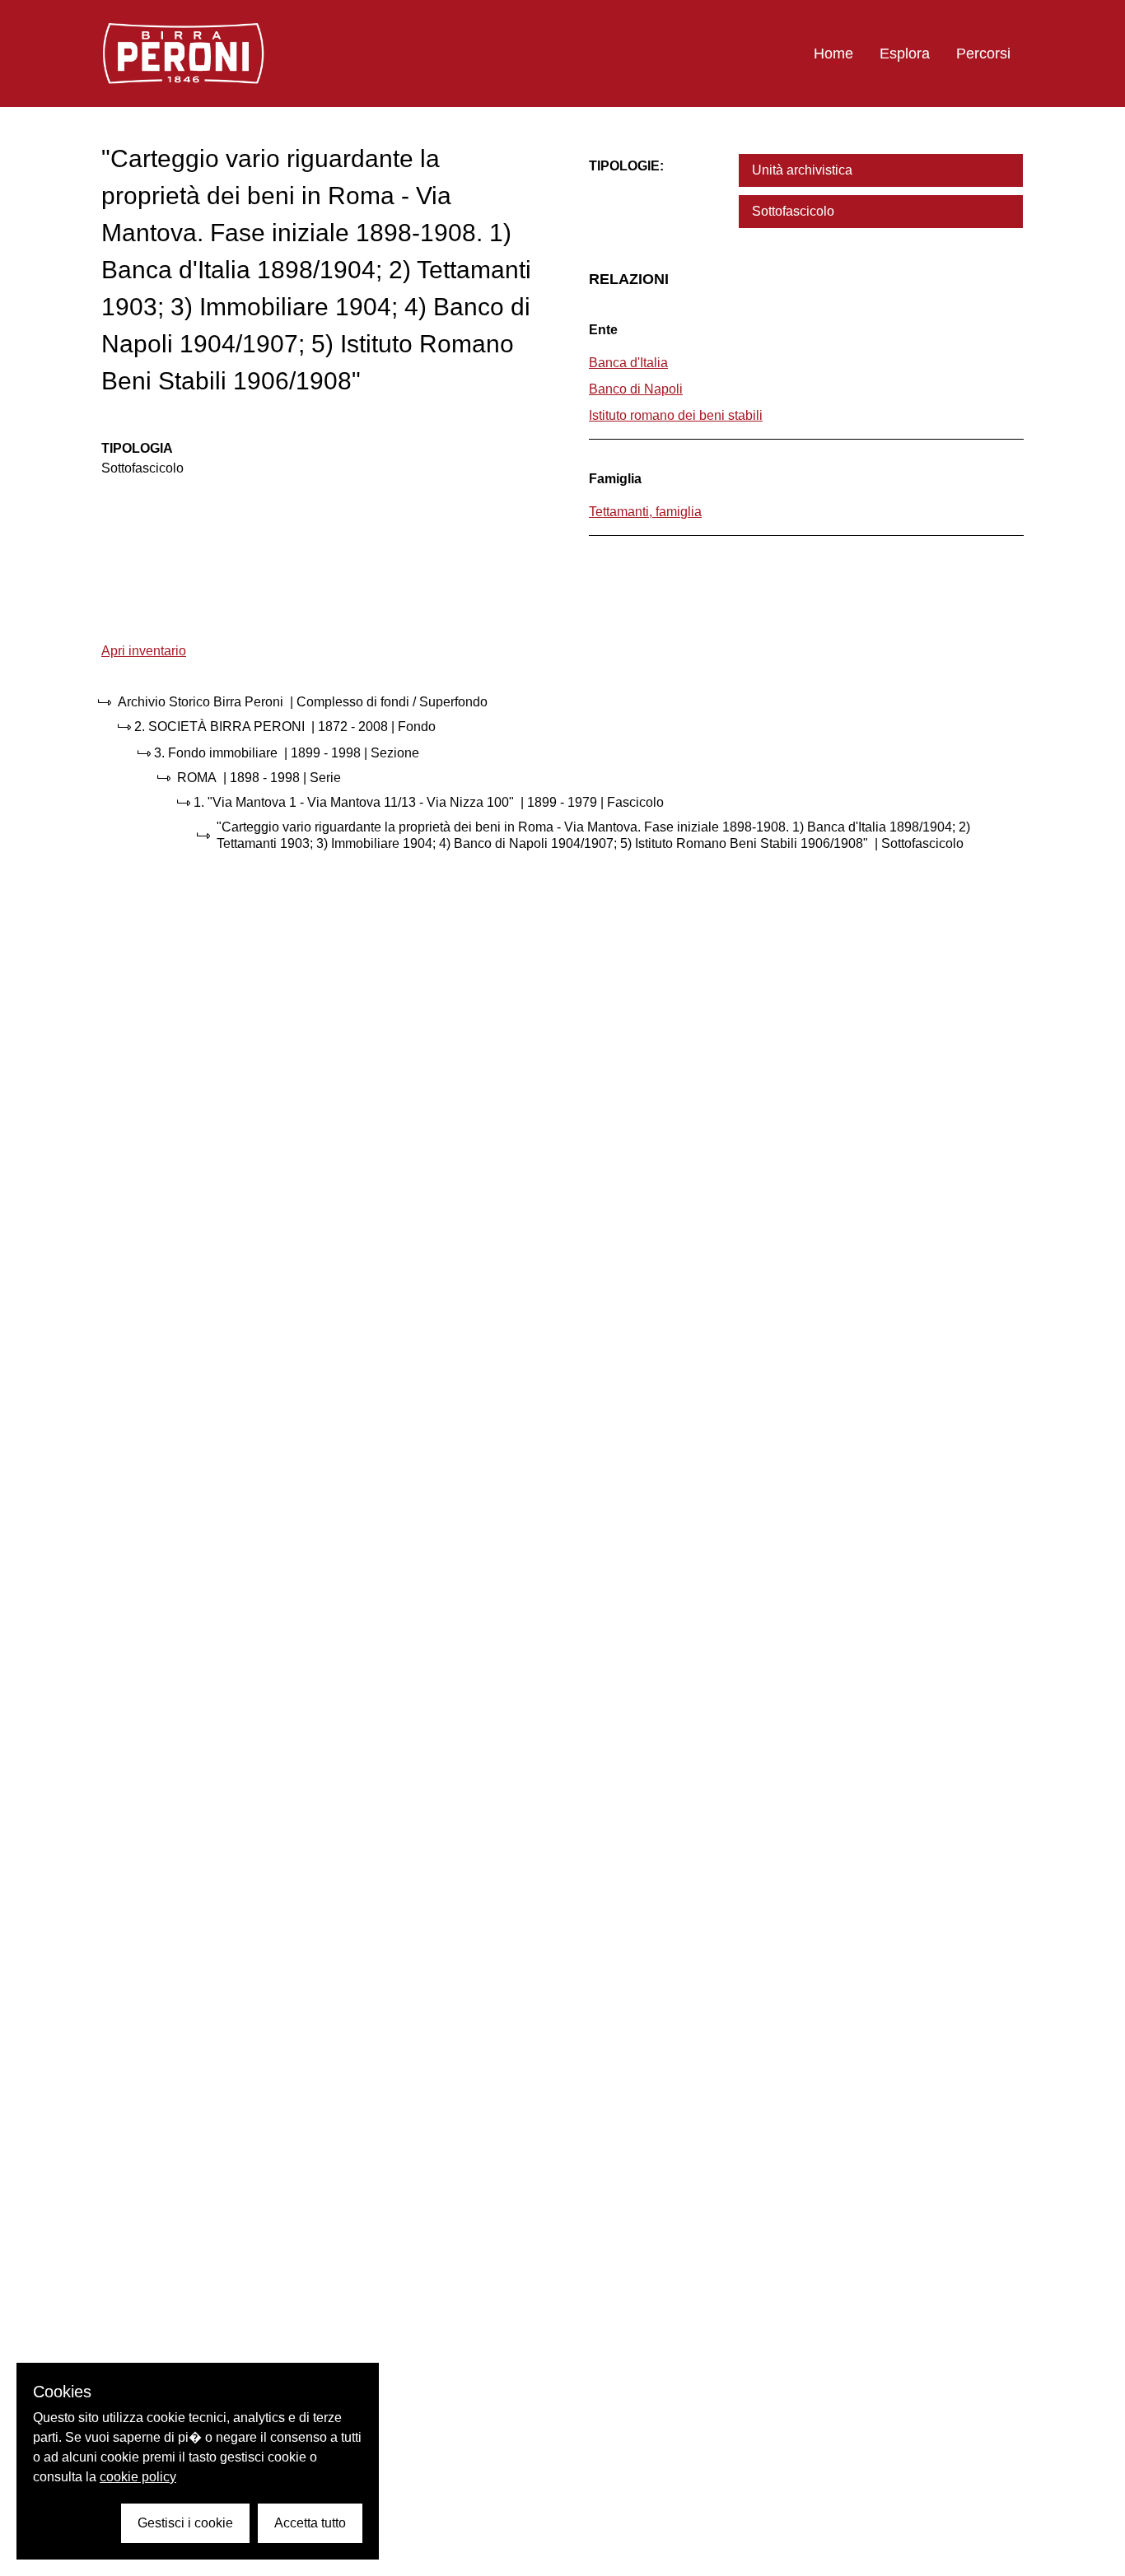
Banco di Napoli (636, 389)
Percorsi (983, 54)
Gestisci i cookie (185, 2523)
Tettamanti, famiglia (645, 512)
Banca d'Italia (628, 363)
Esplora (905, 54)
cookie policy (138, 2477)
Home (833, 54)
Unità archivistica (802, 170)
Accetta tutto (310, 2523)
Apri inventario (144, 651)
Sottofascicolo (793, 211)
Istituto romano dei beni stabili (676, 415)
